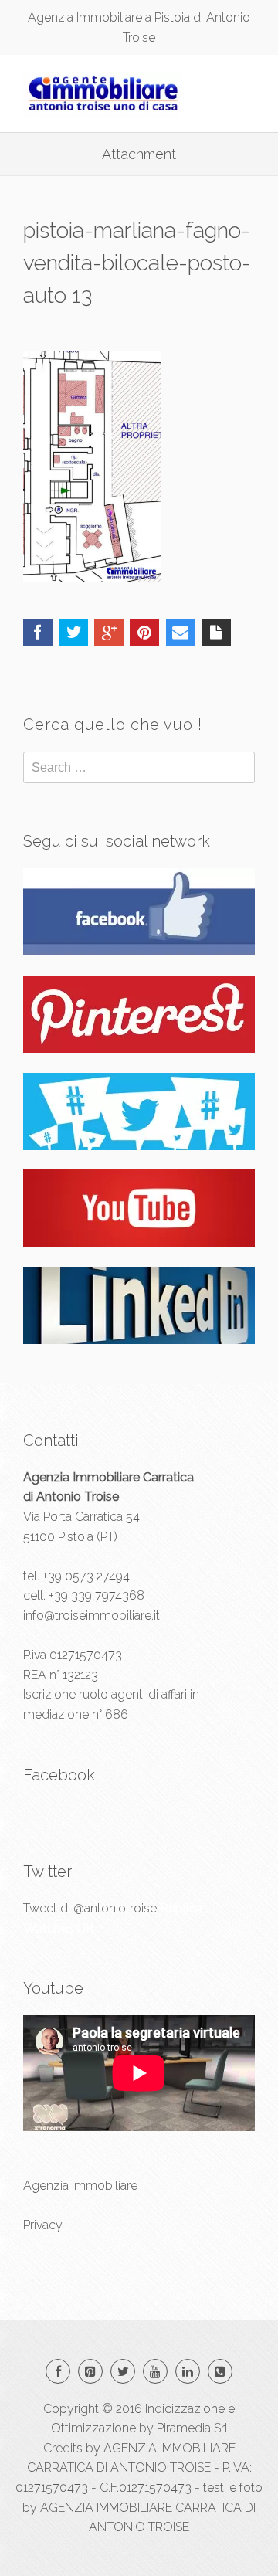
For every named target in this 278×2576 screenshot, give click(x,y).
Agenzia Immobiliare (80, 2186)
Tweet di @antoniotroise (90, 1908)
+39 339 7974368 (97, 1595)
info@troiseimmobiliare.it (92, 1616)
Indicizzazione (185, 2409)
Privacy (43, 2225)
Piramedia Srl (192, 2428)
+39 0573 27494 (86, 1576)
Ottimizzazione (93, 2428)
